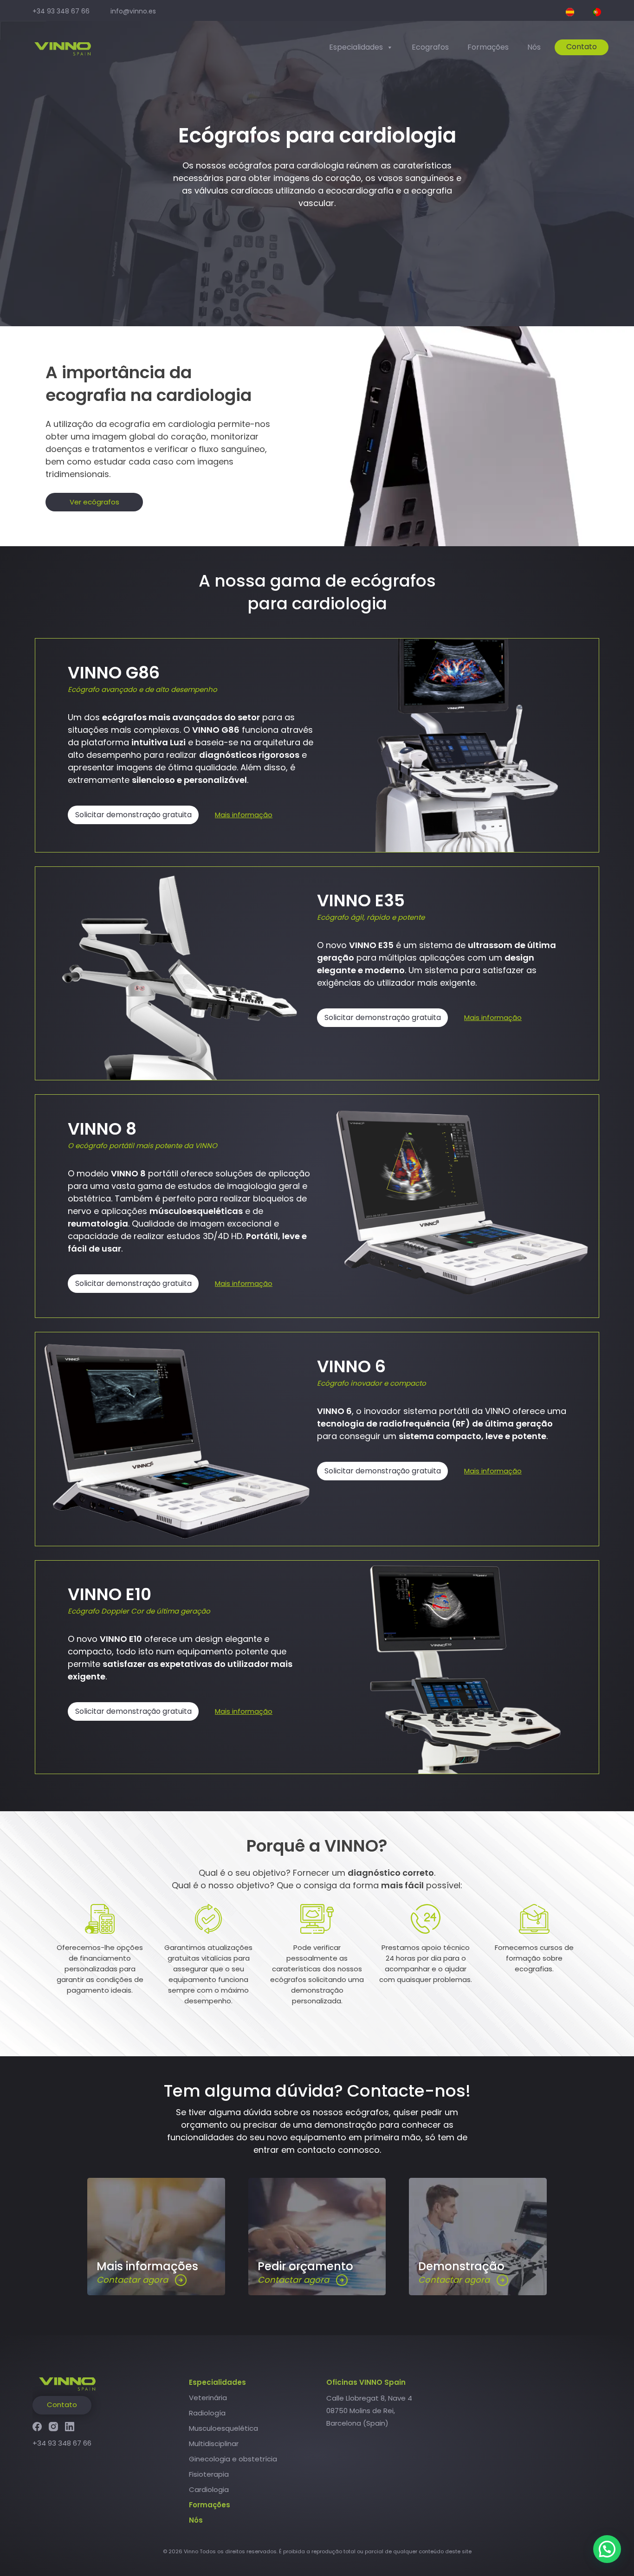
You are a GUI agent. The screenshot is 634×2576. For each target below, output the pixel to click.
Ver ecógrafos (94, 502)
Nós (534, 47)
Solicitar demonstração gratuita (133, 815)
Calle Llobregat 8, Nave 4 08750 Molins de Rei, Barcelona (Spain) (369, 2411)
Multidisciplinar (214, 2444)
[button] (607, 2549)
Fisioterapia (209, 2474)
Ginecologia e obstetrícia (233, 2459)
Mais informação (244, 815)
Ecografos (430, 47)
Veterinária (208, 2398)
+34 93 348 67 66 (61, 11)
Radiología (207, 2413)
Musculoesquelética (223, 2428)
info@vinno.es (133, 11)
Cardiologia (209, 2489)
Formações (488, 47)
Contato (582, 47)
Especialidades (356, 47)
